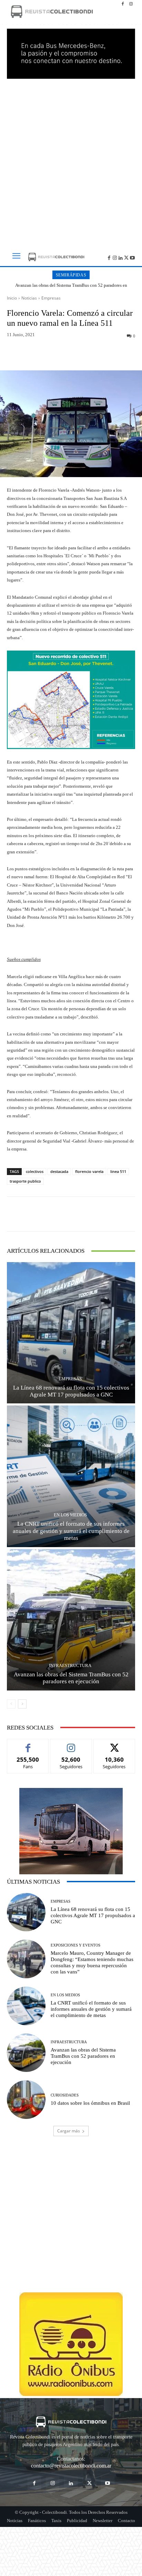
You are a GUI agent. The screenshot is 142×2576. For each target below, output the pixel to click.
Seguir (71, 1744)
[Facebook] (123, 4)
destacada (59, 1171)
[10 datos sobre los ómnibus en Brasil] (26, 2100)
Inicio (12, 298)
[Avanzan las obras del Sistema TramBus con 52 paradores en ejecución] (71, 1620)
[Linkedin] (121, 257)
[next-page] (22, 1704)
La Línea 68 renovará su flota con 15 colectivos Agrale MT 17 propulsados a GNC (71, 1391)
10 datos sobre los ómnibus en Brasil (90, 2103)
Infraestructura (70, 1665)
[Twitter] (126, 257)
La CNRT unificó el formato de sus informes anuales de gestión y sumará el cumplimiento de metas (71, 1531)
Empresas (51, 298)
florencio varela (89, 1171)
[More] (100, 354)
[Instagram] (131, 4)
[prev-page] (11, 1704)
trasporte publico (25, 1181)
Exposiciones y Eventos (75, 1945)
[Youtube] (132, 257)
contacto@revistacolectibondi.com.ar (71, 2466)
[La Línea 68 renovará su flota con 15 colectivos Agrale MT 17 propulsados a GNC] (71, 1333)
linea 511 (118, 1171)
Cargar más (69, 2131)
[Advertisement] (71, 161)
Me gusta (28, 1744)
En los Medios (70, 1515)
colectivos (35, 1171)
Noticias (29, 298)
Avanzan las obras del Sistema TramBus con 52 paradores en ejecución (71, 288)
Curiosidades (65, 2095)
